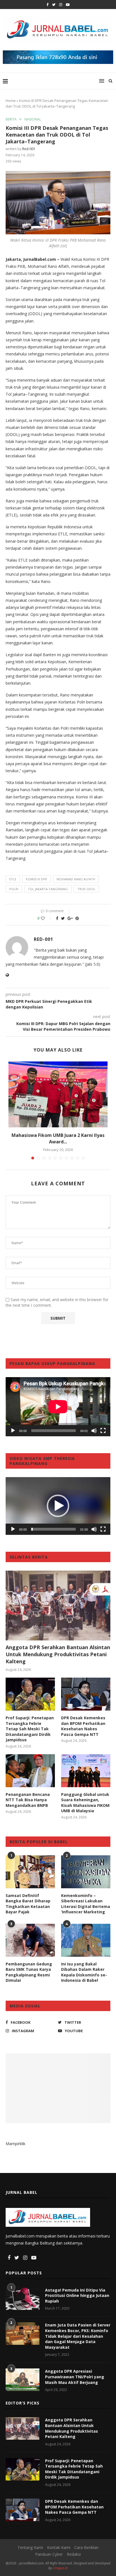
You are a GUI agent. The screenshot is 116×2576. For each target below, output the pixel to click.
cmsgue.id (60, 2568)
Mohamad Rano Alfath (76, 879)
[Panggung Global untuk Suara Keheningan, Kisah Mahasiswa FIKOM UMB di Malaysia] (86, 1771)
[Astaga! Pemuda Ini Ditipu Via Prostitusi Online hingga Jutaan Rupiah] (23, 2299)
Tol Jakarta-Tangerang (48, 889)
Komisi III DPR (36, 879)
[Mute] (94, 1431)
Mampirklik (15, 2144)
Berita (11, 119)
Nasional (33, 119)
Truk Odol (86, 889)
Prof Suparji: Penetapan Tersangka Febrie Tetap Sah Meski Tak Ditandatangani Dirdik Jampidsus (30, 1729)
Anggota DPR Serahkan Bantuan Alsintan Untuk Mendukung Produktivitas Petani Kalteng (58, 1654)
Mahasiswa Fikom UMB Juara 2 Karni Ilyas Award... (58, 1138)
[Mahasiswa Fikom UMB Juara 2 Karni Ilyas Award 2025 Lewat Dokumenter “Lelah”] (58, 1095)
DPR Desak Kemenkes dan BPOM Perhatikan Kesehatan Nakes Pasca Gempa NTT (83, 1726)
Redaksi (74, 2554)
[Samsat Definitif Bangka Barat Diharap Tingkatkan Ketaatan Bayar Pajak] (30, 1872)
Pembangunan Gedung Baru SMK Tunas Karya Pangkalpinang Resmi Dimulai (29, 1972)
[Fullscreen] (103, 1431)
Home (11, 101)
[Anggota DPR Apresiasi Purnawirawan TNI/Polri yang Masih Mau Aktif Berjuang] (23, 2380)
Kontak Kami (59, 2547)
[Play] (13, 1431)
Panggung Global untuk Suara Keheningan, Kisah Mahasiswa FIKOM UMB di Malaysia (85, 1803)
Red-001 (29, 149)
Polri (14, 889)
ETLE (13, 879)
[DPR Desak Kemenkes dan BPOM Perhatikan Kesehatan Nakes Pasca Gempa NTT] (86, 1694)
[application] (58, 1407)
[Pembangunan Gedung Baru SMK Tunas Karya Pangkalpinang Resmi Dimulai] (30, 1940)
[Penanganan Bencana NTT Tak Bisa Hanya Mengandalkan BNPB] (30, 1771)
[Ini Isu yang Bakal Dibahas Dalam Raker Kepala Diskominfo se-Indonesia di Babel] (86, 1940)
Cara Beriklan (86, 2547)
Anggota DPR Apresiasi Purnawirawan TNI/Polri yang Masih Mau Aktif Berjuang (75, 2377)
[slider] (53, 1529)
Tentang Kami (30, 2547)
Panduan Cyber (49, 2554)
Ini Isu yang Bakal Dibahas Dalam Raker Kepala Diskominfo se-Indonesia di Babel (84, 1972)
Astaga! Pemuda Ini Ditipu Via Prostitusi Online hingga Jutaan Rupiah (77, 2296)
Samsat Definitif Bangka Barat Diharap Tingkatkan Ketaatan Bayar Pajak (28, 1904)
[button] (58, 1506)
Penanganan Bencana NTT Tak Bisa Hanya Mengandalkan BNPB (28, 1800)
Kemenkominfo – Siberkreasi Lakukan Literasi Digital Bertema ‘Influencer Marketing (86, 1904)
